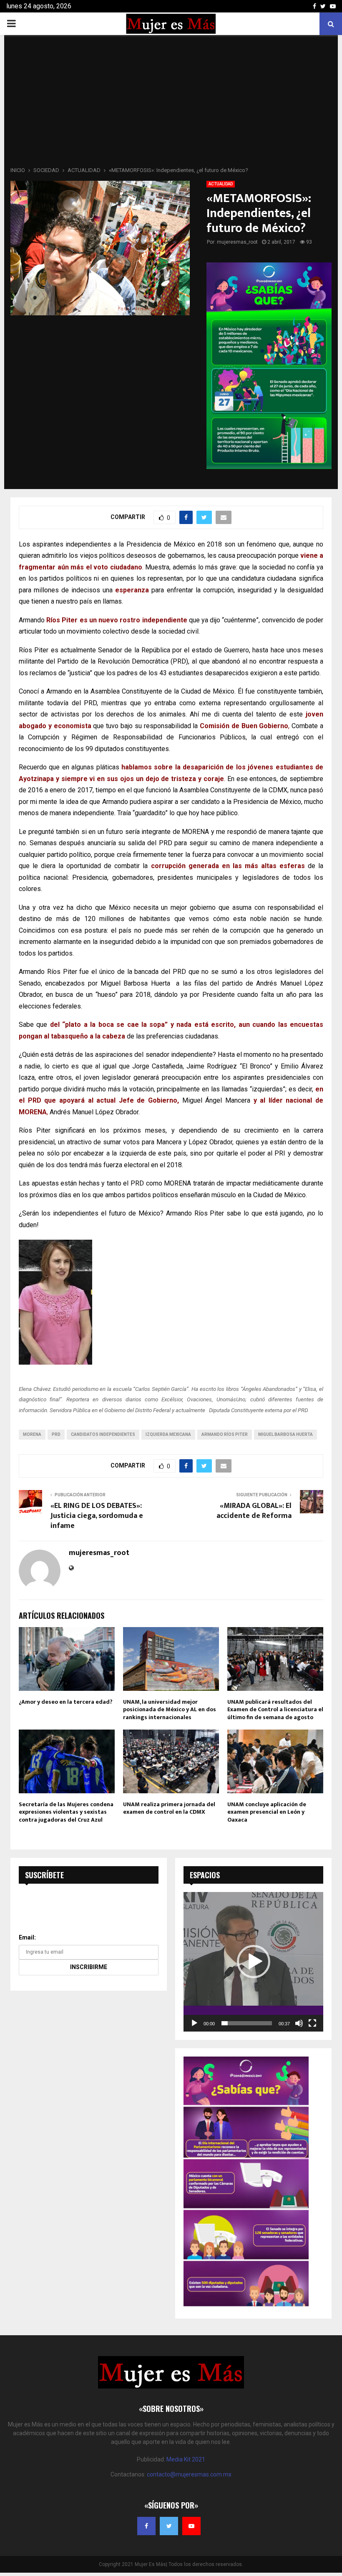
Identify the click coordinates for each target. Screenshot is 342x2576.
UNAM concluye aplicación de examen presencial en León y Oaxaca (267, 1812)
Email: (27, 1937)
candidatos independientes (103, 1434)
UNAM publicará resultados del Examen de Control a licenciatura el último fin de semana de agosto (275, 1709)
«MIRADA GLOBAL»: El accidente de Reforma (254, 1511)
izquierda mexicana (168, 1434)
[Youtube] (191, 2526)
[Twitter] (169, 2526)
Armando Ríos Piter (225, 1434)
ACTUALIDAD (221, 184)
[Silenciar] (299, 2023)
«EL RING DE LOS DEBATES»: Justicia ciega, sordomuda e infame (97, 1516)
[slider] (247, 2023)
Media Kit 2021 (186, 2459)
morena (32, 1434)
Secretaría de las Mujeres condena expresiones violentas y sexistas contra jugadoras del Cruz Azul (66, 1812)
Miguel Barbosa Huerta (285, 1434)
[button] (254, 1962)
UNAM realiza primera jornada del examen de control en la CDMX (169, 1808)
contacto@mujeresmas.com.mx (189, 2474)
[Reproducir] (194, 2023)
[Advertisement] (171, 103)
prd (56, 1434)
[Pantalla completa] (312, 2023)
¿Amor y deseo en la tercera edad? (66, 1702)
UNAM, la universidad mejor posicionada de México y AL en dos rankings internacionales (170, 1709)
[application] (253, 1962)
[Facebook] (146, 2526)
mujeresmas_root (237, 242)
